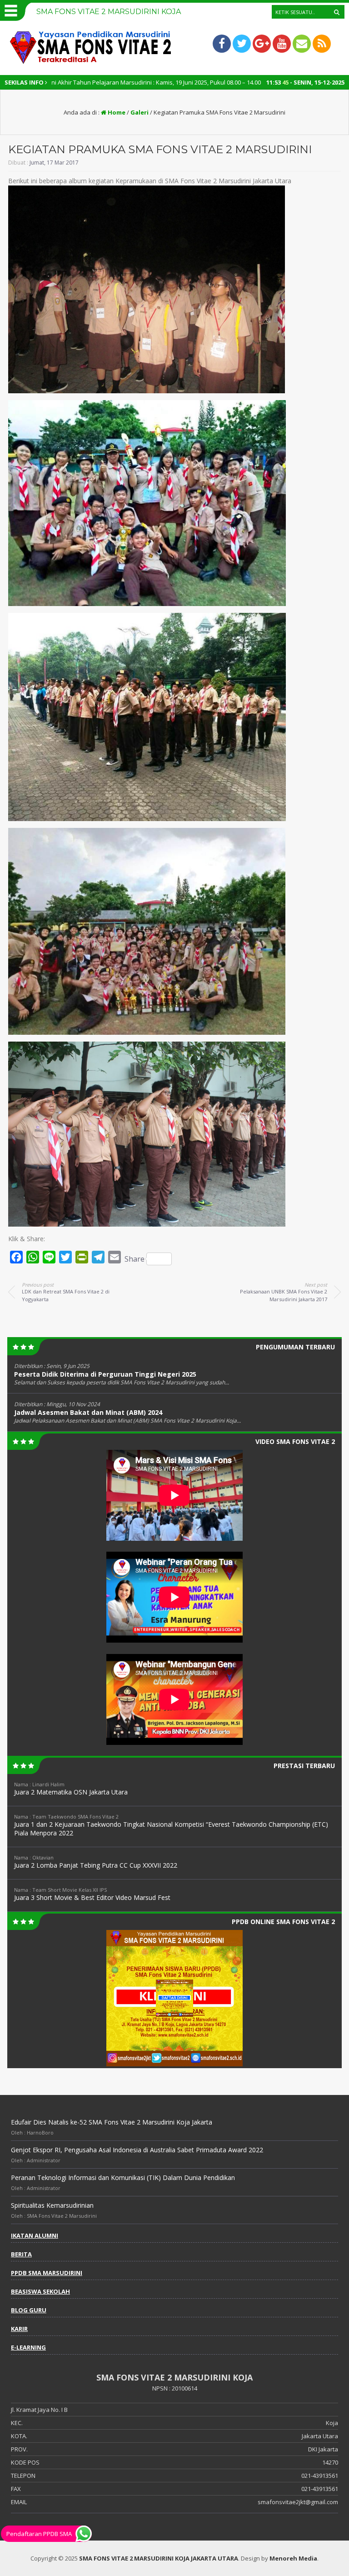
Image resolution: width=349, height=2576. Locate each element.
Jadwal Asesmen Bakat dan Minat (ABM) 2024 (88, 1412)
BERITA (21, 2254)
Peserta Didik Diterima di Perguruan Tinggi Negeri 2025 (105, 1374)
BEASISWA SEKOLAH (40, 2291)
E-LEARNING (28, 2347)
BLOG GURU (29, 2310)
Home (116, 112)
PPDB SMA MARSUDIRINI (47, 2273)
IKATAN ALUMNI (35, 2235)
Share (135, 1259)
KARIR (19, 2329)
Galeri (140, 112)
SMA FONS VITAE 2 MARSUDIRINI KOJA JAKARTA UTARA (159, 2558)
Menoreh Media (293, 2558)
